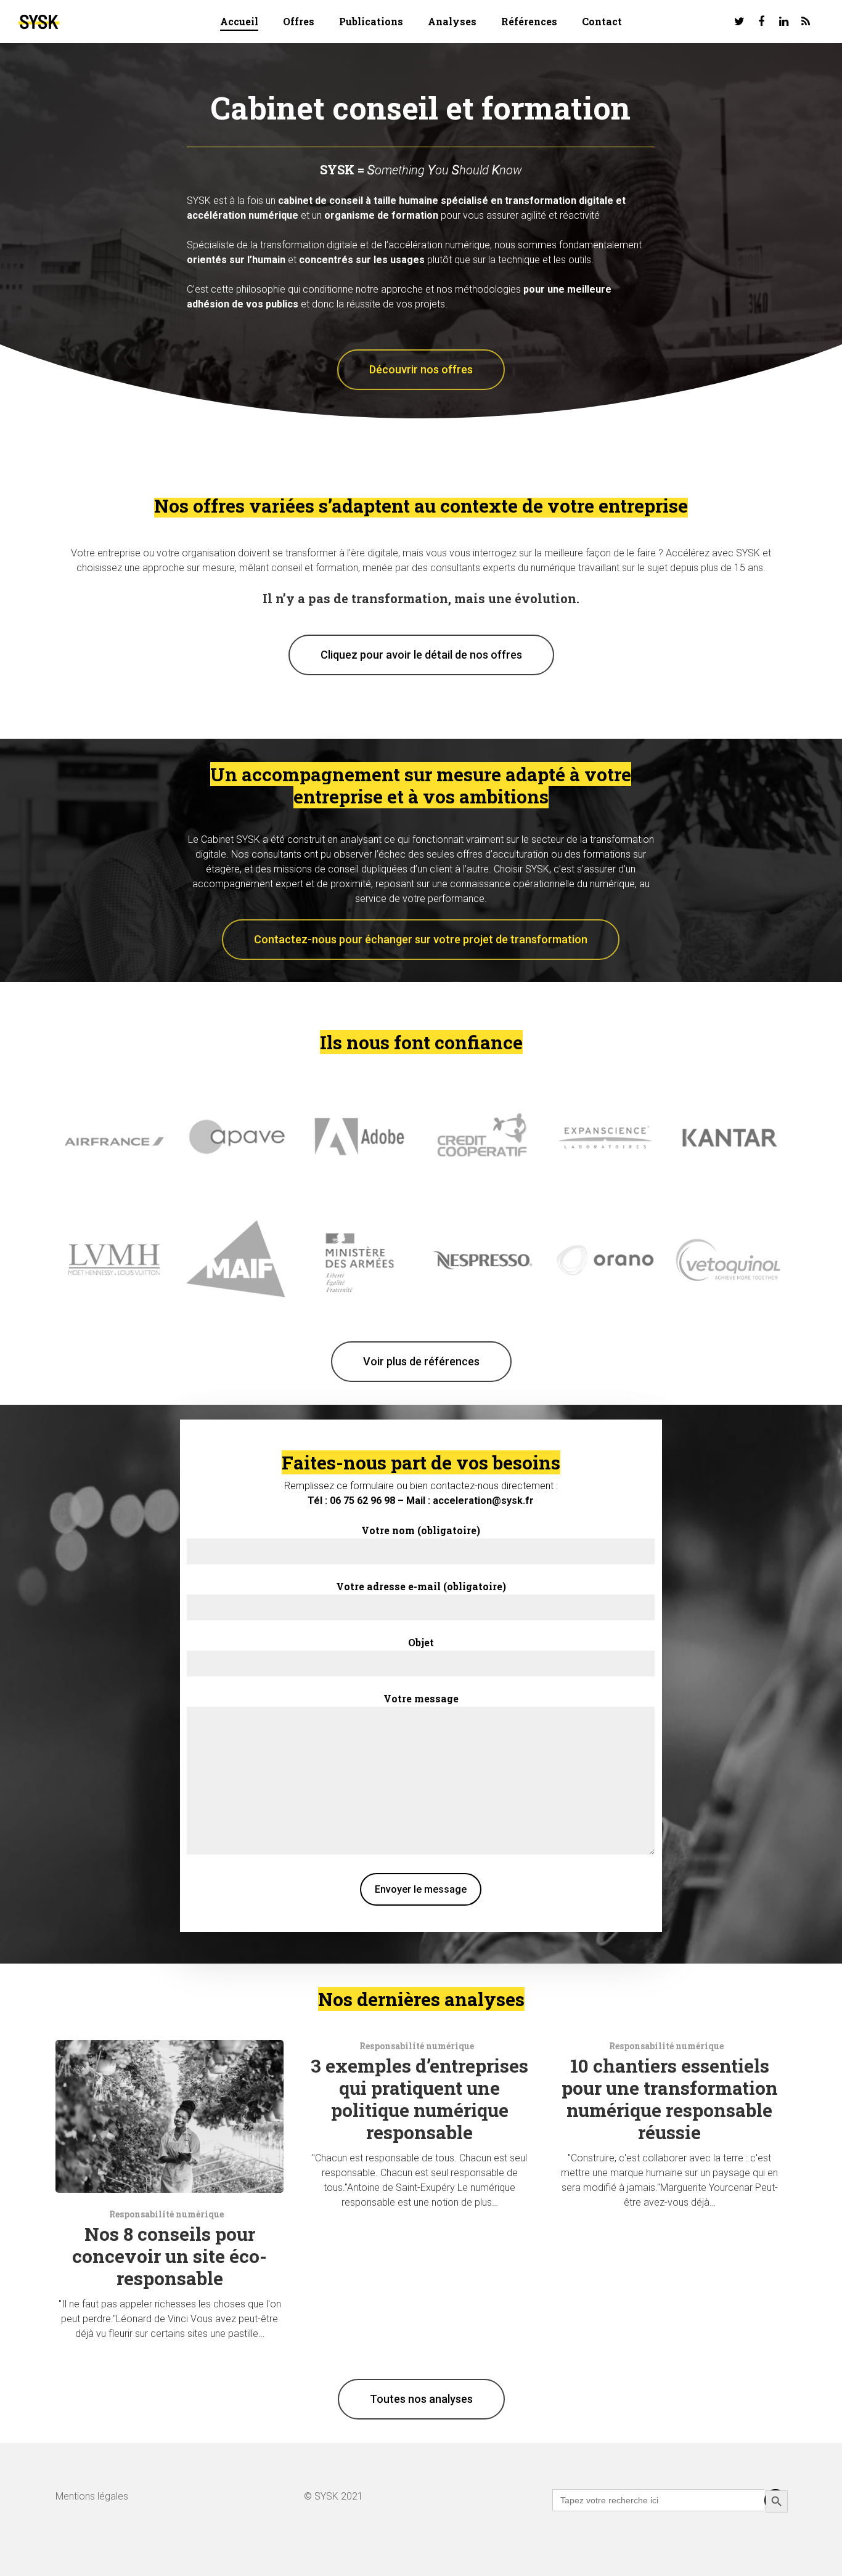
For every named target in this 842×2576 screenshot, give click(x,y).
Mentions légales (92, 2496)
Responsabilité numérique (166, 2214)
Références (529, 21)
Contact (602, 21)
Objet (421, 1642)
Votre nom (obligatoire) (421, 1530)
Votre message (421, 1698)
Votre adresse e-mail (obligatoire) (421, 1586)
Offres (299, 21)
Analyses (452, 21)
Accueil (239, 21)
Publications (371, 21)
